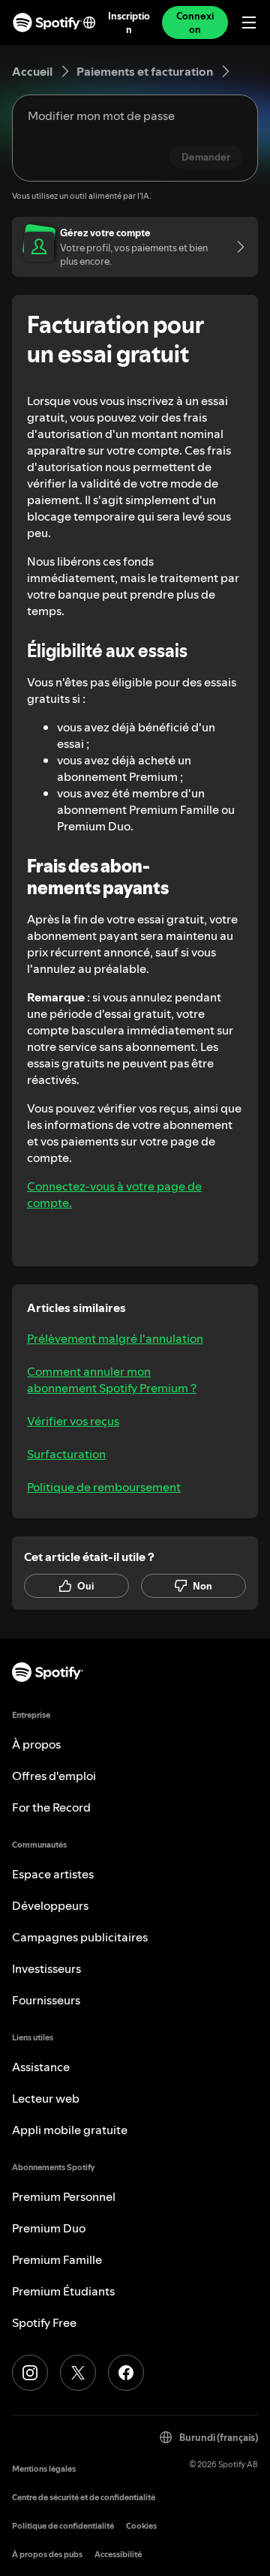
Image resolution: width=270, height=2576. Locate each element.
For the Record (51, 1807)
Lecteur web (46, 2098)
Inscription (129, 23)
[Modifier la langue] (89, 23)
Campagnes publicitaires (80, 1937)
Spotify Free (44, 2322)
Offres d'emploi (54, 1776)
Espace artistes (53, 1874)
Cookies (141, 2526)
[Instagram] (30, 2373)
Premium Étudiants (63, 2291)
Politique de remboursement (104, 1487)
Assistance (41, 2067)
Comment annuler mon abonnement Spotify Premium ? (112, 1380)
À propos (36, 1744)
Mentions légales (44, 2469)
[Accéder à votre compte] (235, 247)
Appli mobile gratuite (70, 2130)
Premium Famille (57, 2259)
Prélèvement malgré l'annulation (115, 1338)
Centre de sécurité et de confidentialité (84, 2498)
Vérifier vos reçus (73, 1421)
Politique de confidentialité (63, 2526)
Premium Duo (49, 2228)
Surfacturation (66, 1454)
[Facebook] (126, 2373)
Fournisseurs (46, 2000)
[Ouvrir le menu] (249, 23)
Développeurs (50, 1905)
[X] (78, 2373)
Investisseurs (46, 1968)
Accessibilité (118, 2555)
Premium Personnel (64, 2196)
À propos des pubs (47, 2555)
